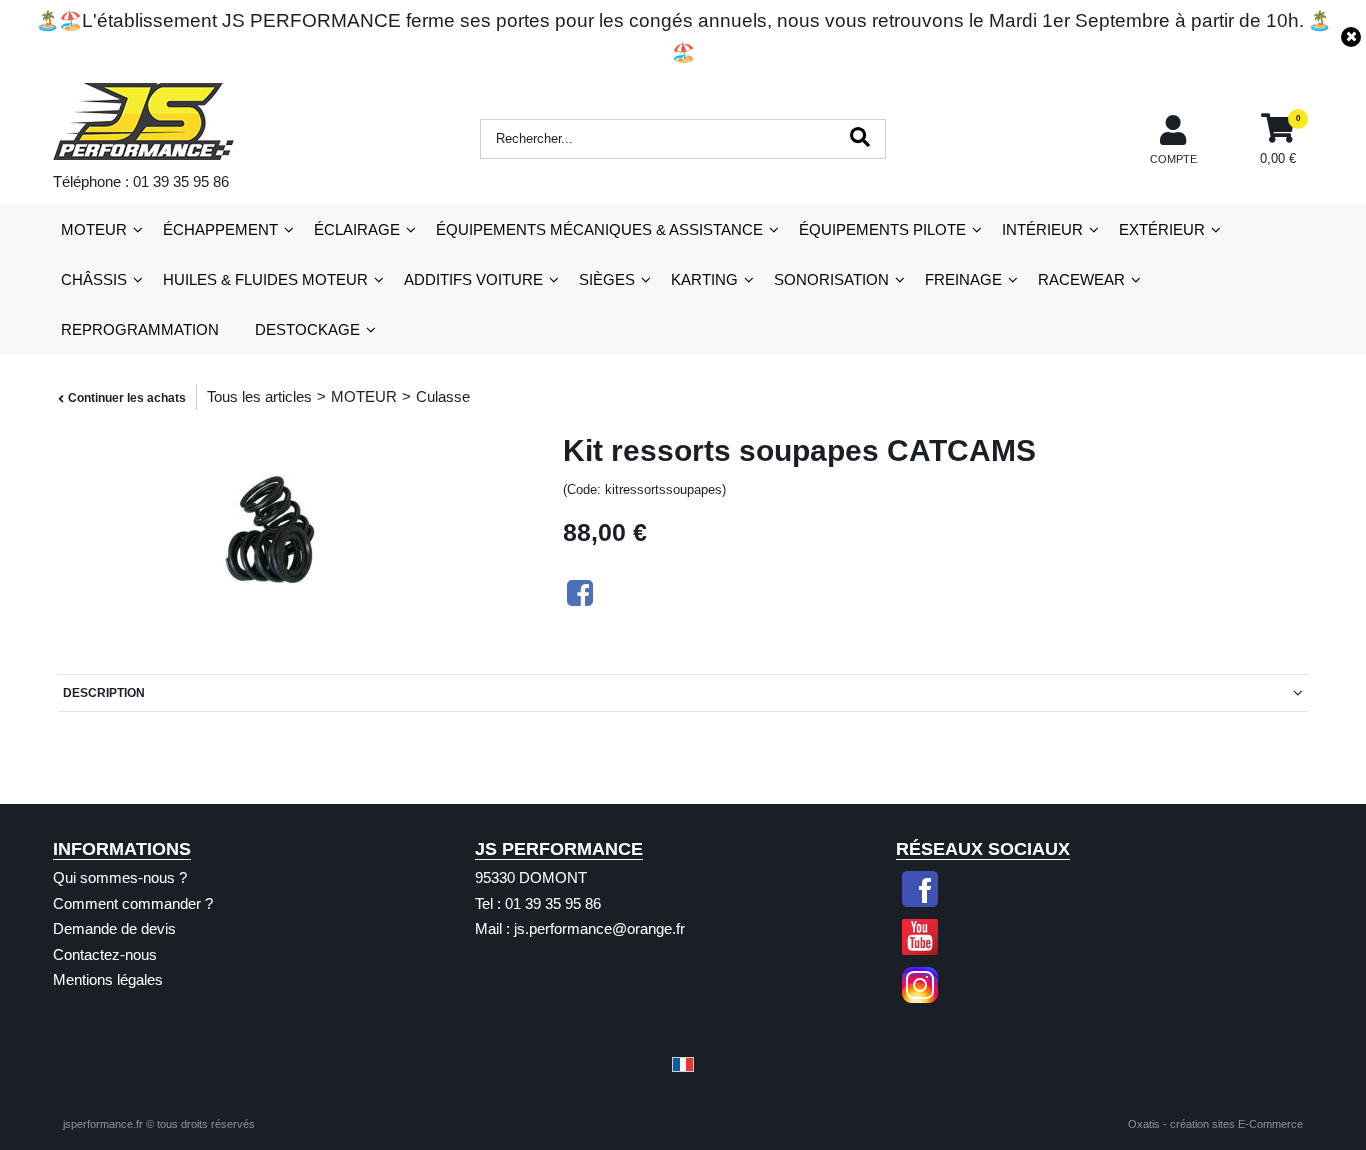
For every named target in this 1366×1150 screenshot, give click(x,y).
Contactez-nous (105, 954)
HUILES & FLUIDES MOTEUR (265, 279)
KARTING (704, 279)
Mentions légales (108, 979)
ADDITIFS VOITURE (473, 279)
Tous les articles (259, 396)
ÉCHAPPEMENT (220, 229)
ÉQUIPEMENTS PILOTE (882, 229)
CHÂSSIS (94, 279)
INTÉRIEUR (1042, 229)
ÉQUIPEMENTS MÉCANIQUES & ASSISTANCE (599, 229)
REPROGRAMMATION (140, 329)
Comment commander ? (133, 903)
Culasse (443, 396)
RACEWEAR (1081, 279)
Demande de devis (114, 928)
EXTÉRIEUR (1162, 229)
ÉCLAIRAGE (357, 229)
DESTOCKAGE (307, 329)
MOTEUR (94, 229)
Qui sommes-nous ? (120, 877)
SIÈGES (607, 279)
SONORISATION (831, 279)
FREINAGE (963, 279)
